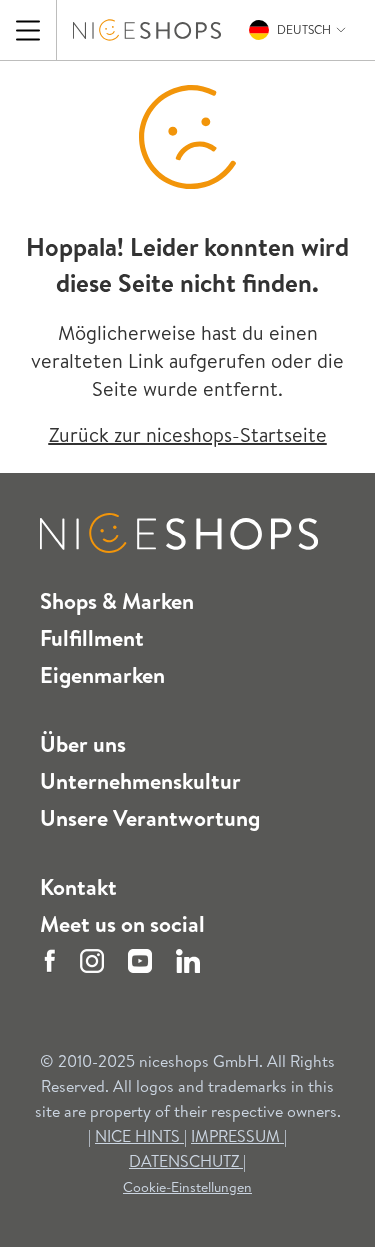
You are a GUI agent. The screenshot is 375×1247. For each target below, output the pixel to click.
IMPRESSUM (237, 1136)
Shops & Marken (117, 601)
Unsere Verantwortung (150, 818)
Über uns (83, 744)
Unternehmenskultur (140, 781)
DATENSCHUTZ (186, 1161)
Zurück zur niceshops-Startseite (188, 434)
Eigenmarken (102, 675)
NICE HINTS (137, 1136)
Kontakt (78, 887)
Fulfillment (92, 638)
